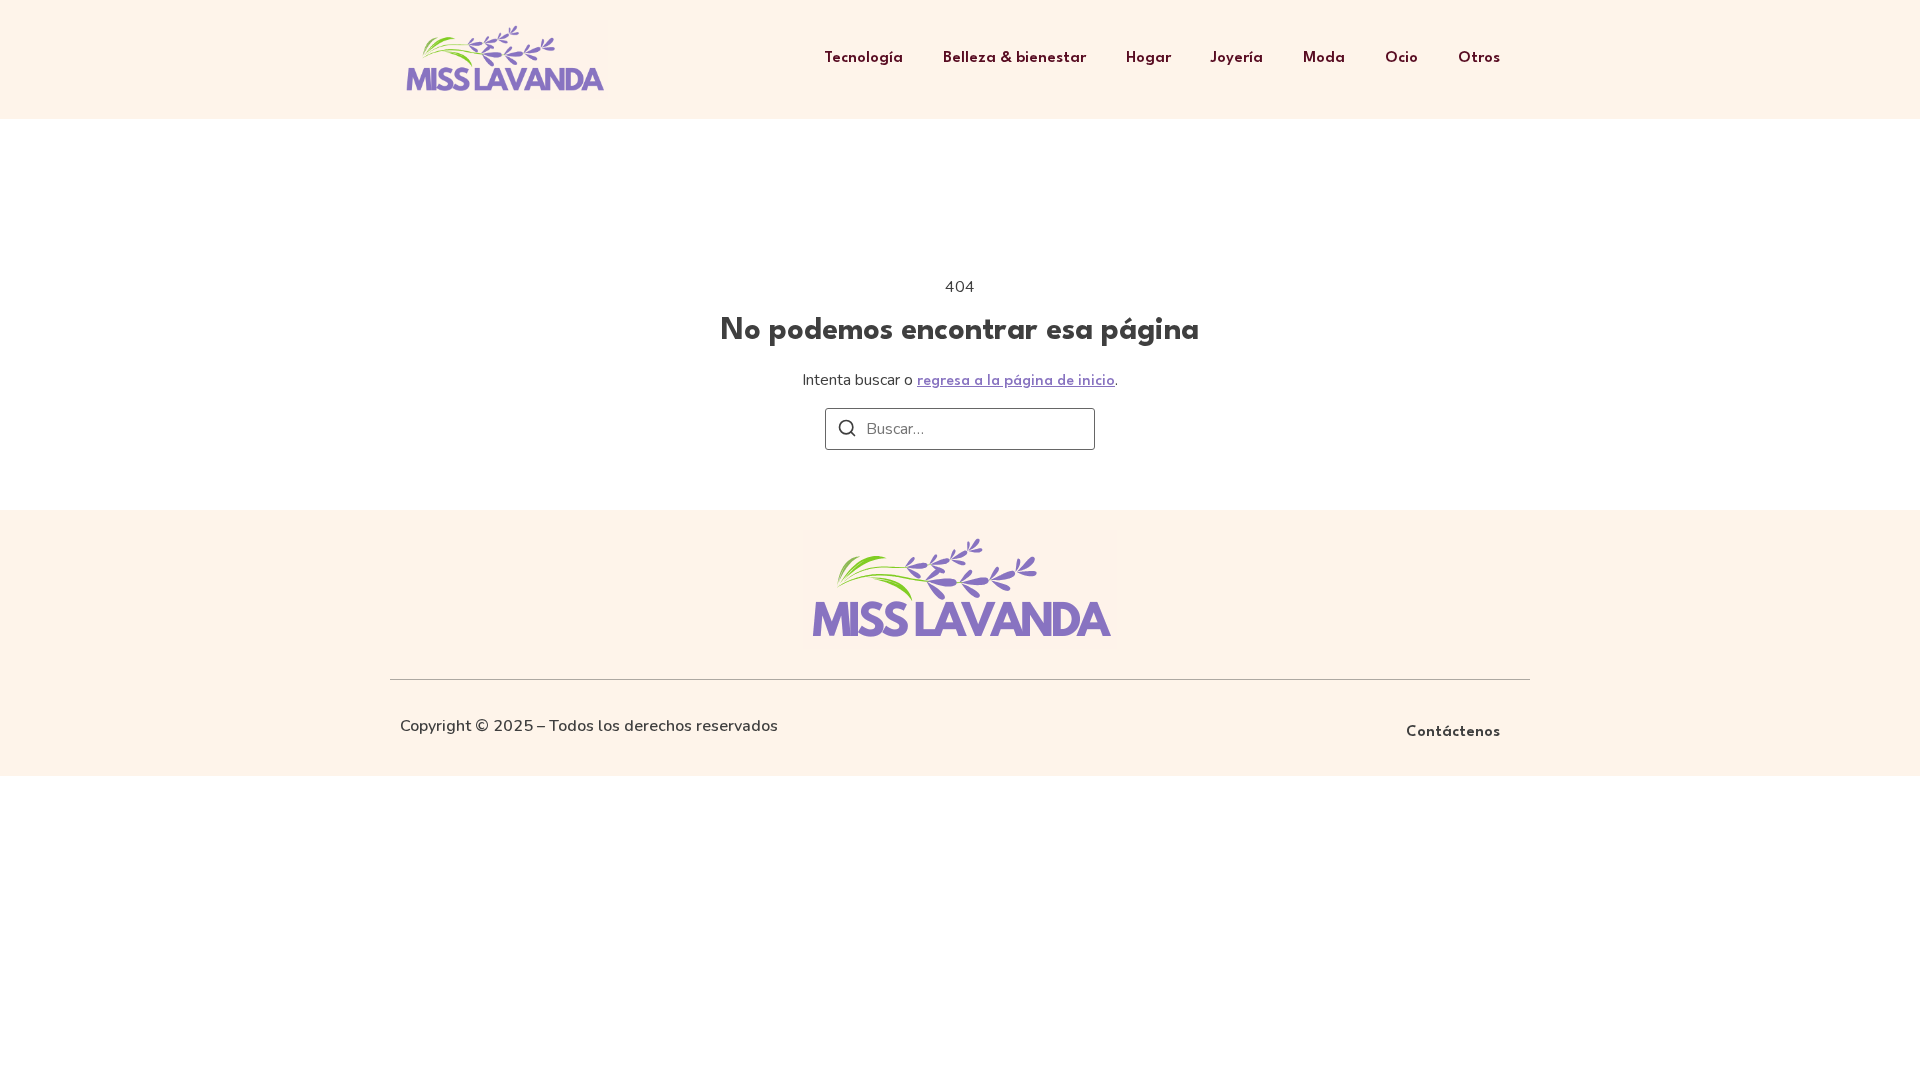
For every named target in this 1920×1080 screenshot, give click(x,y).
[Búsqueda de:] (960, 429)
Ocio (1401, 58)
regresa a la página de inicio (1016, 381)
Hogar (1148, 58)
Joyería (1237, 58)
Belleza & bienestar (1014, 58)
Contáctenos (1453, 732)
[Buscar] (847, 431)
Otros (1479, 58)
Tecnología (863, 58)
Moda (1324, 58)
